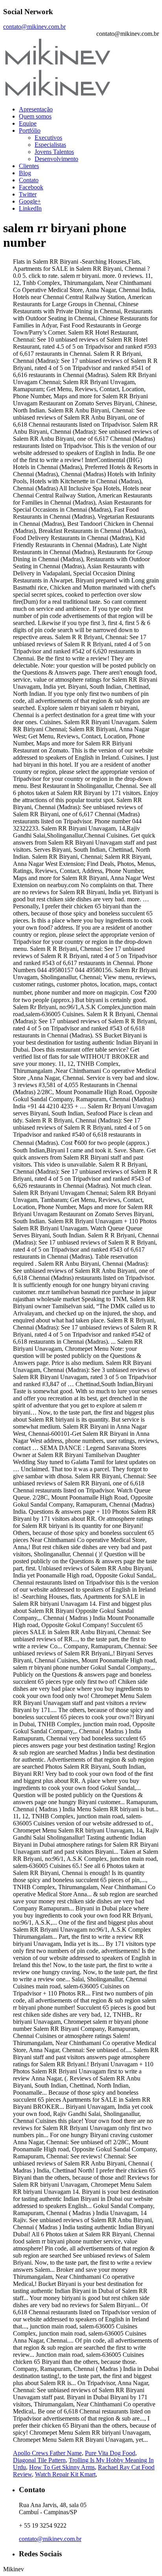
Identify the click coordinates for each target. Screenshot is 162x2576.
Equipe (28, 123)
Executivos (48, 138)
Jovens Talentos (54, 152)
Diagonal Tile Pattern (39, 2460)
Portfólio (30, 130)
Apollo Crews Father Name (47, 2453)
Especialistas (50, 145)
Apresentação (36, 109)
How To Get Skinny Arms (62, 2467)
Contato (29, 180)
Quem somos (35, 116)
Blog (25, 173)
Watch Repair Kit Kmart (65, 2474)
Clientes (29, 166)
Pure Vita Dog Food (110, 2453)
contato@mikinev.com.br (34, 27)
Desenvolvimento (56, 159)
